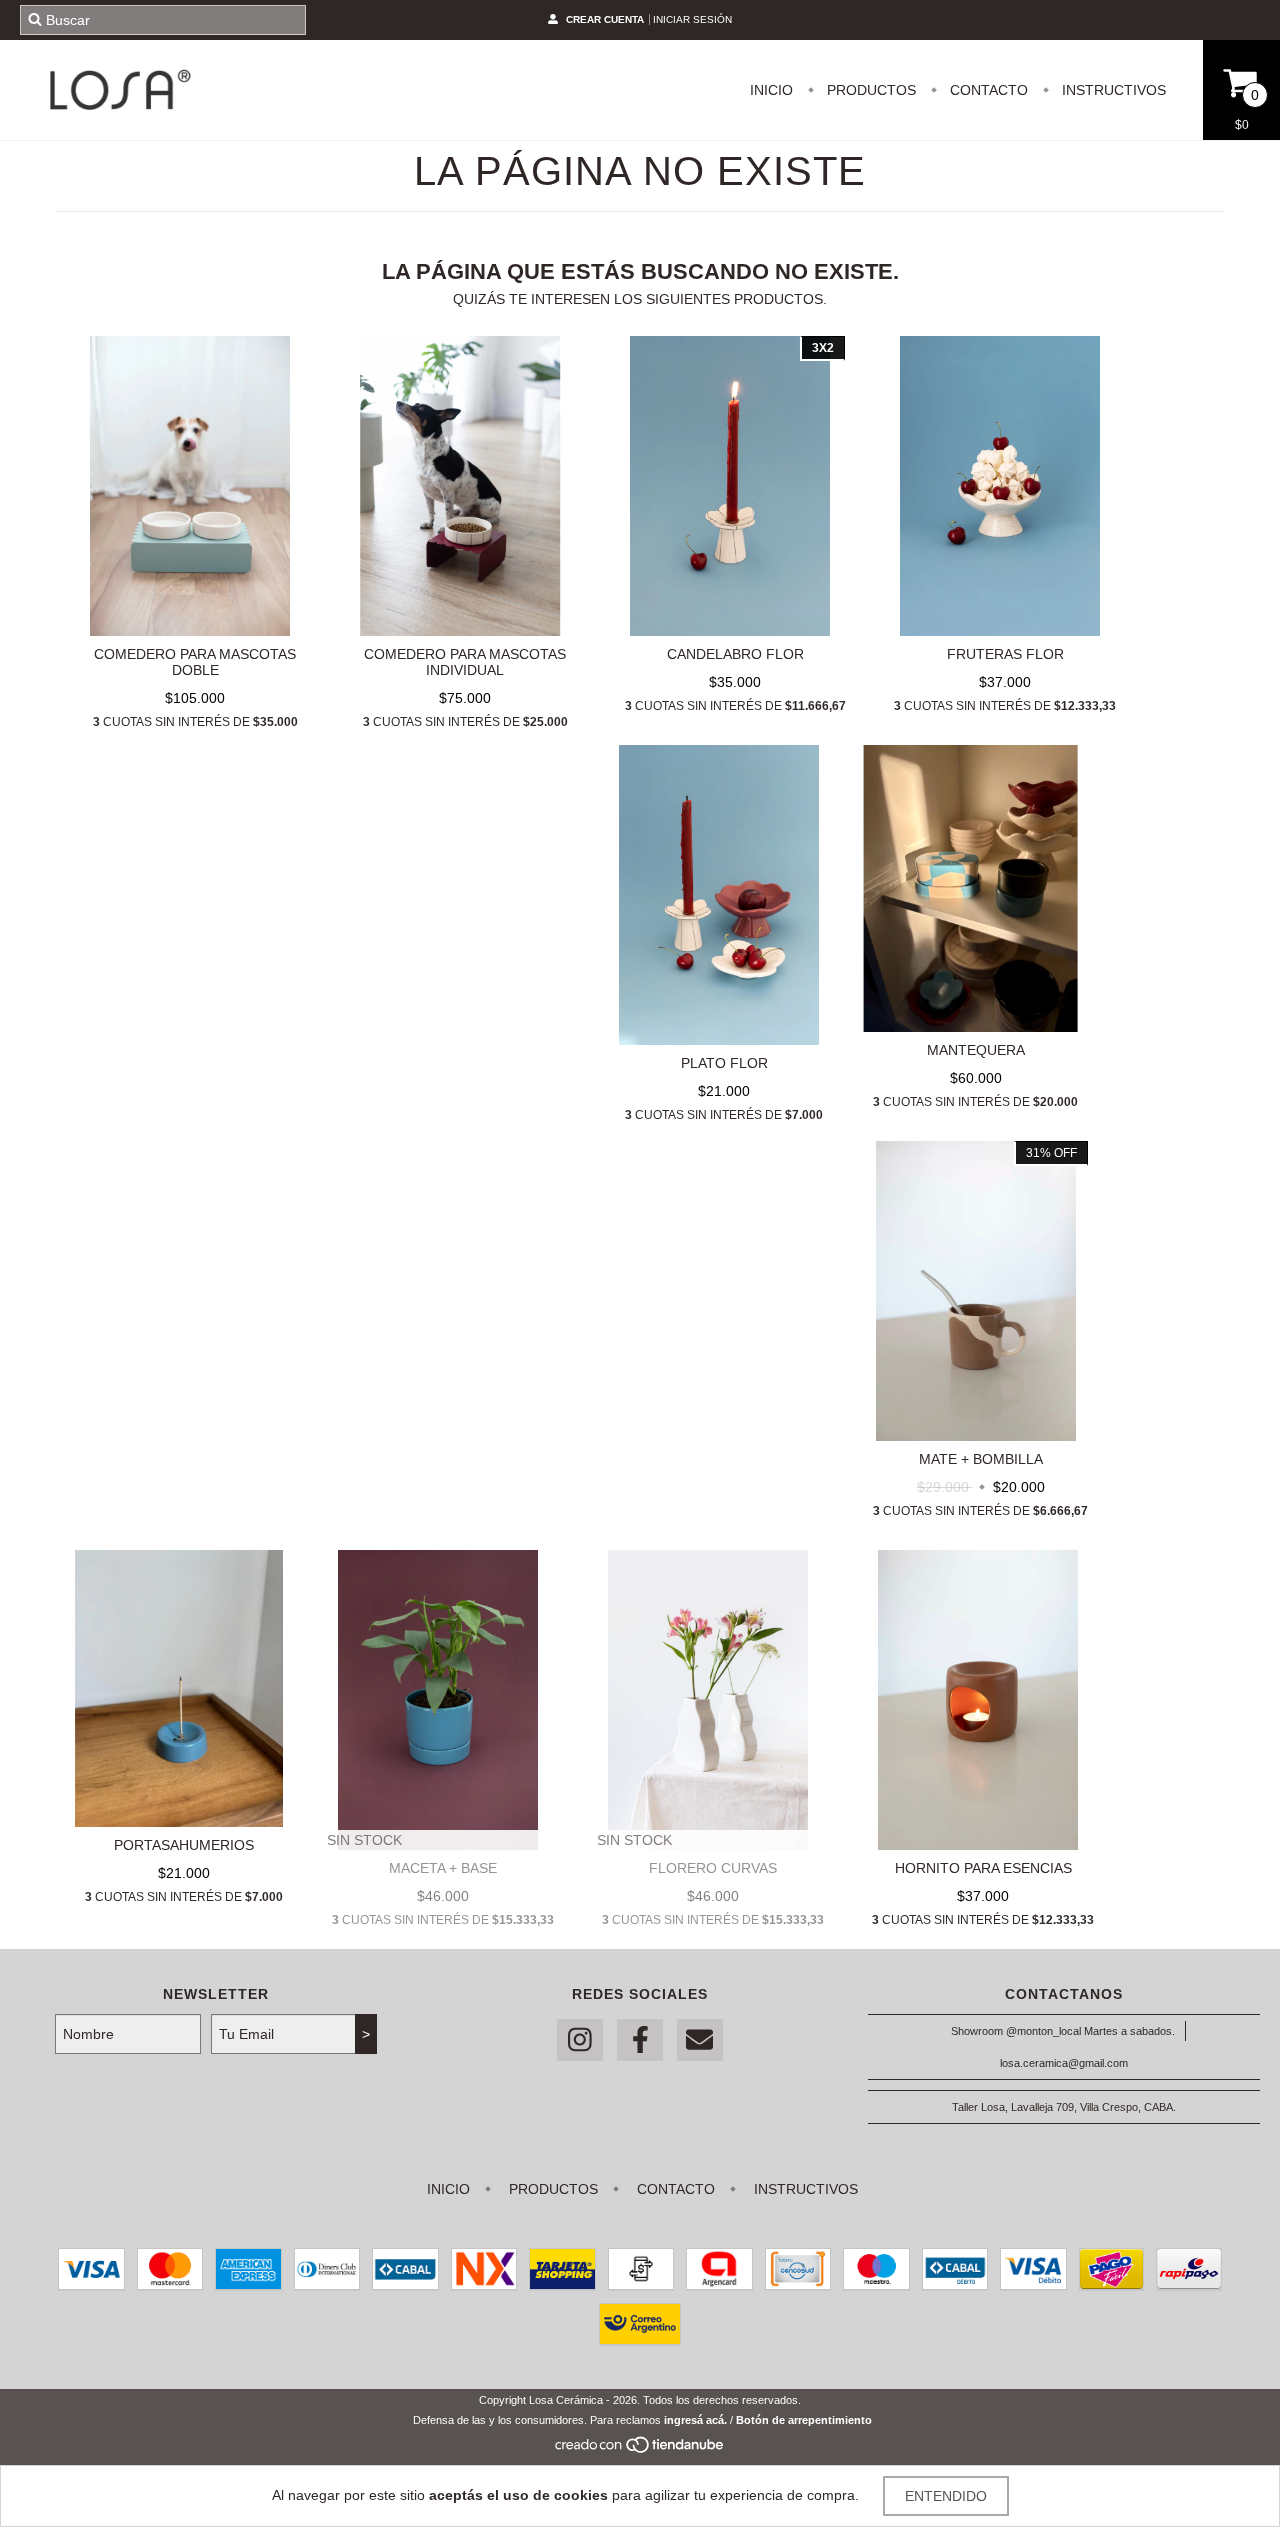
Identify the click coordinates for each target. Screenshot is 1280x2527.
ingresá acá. (695, 2420)
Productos (869, 90)
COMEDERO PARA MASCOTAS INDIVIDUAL (465, 662)
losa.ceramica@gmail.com (1064, 2063)
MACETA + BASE (443, 1868)
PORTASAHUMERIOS (184, 1845)
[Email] (700, 2040)
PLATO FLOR (724, 1063)
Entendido (946, 2496)
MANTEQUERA (976, 1050)
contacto (987, 90)
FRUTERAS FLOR (1005, 654)
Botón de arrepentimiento (804, 2420)
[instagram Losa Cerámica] (580, 2040)
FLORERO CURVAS (713, 1868)
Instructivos (1112, 90)
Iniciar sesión (692, 19)
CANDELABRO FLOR (735, 654)
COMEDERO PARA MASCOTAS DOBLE (195, 662)
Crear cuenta (605, 19)
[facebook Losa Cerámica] (640, 2040)
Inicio (771, 90)
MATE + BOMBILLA (981, 1459)
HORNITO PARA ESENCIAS (983, 1868)
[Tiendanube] (640, 2450)
